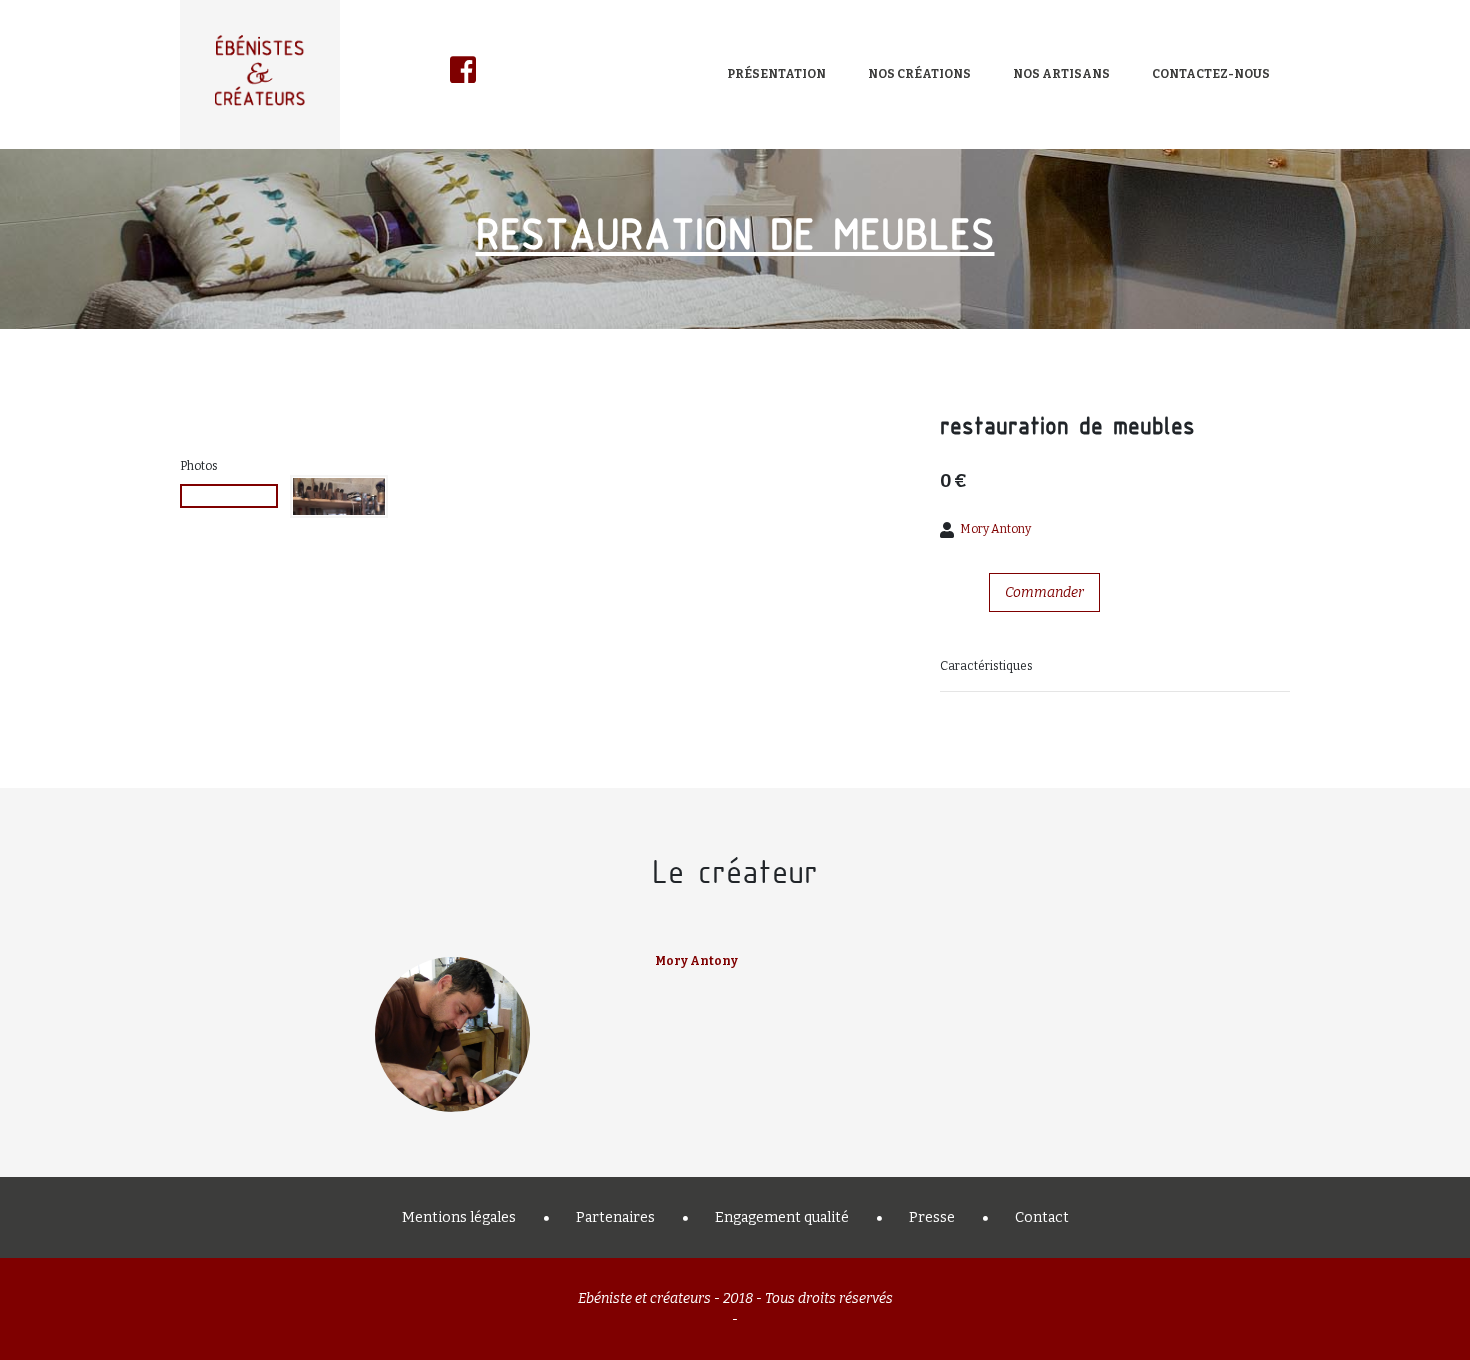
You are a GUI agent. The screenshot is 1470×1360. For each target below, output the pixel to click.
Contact (1042, 1217)
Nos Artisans (1061, 74)
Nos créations (919, 74)
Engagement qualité (782, 1217)
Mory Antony (995, 529)
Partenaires (615, 1217)
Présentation (776, 74)
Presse (932, 1217)
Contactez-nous (1211, 74)
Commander (1044, 592)
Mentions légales (459, 1217)
